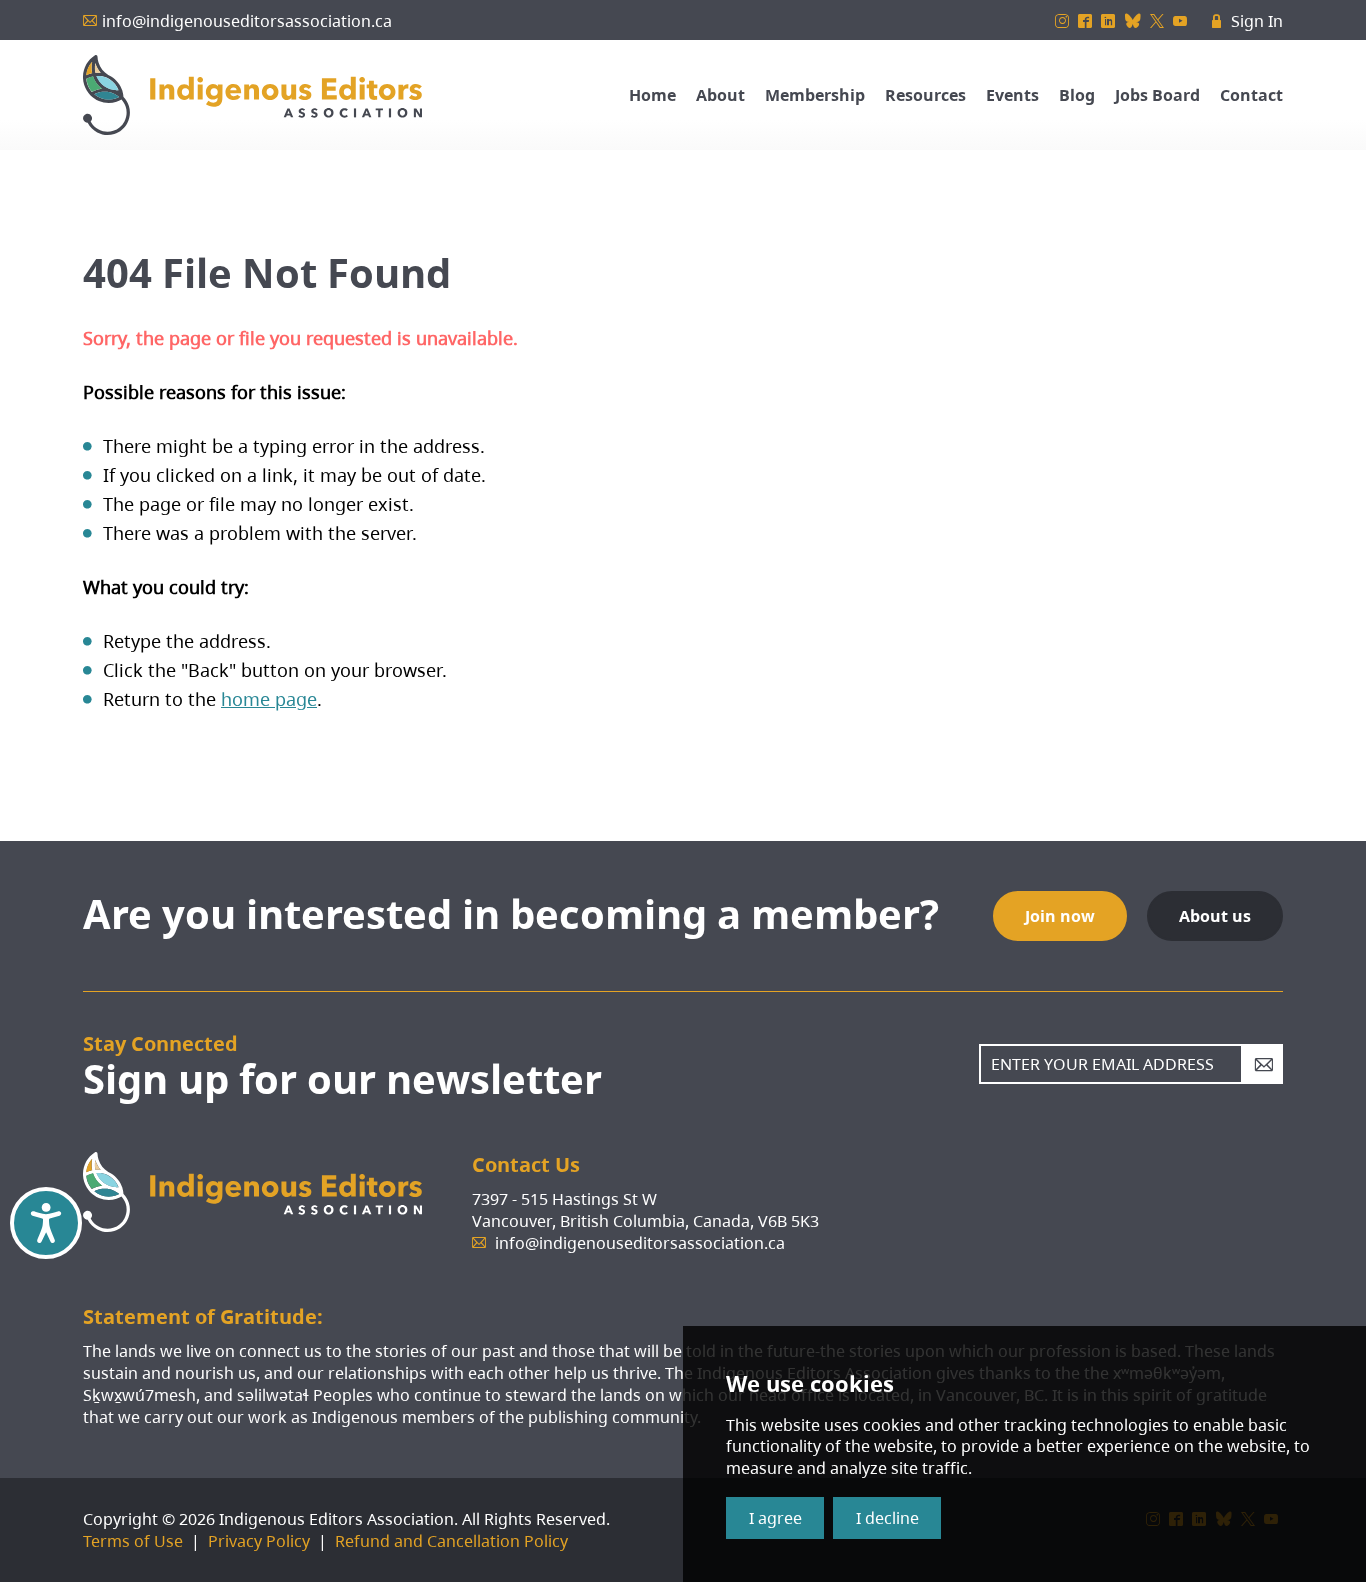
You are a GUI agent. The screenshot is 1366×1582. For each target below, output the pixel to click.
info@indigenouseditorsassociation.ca (247, 21)
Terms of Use (133, 1541)
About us (1215, 916)
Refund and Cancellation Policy (451, 1541)
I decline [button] (887, 1518)
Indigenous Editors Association (252, 95)
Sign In (1247, 21)
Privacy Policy (259, 1541)
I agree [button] (775, 1518)
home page (269, 699)
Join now (1060, 916)
